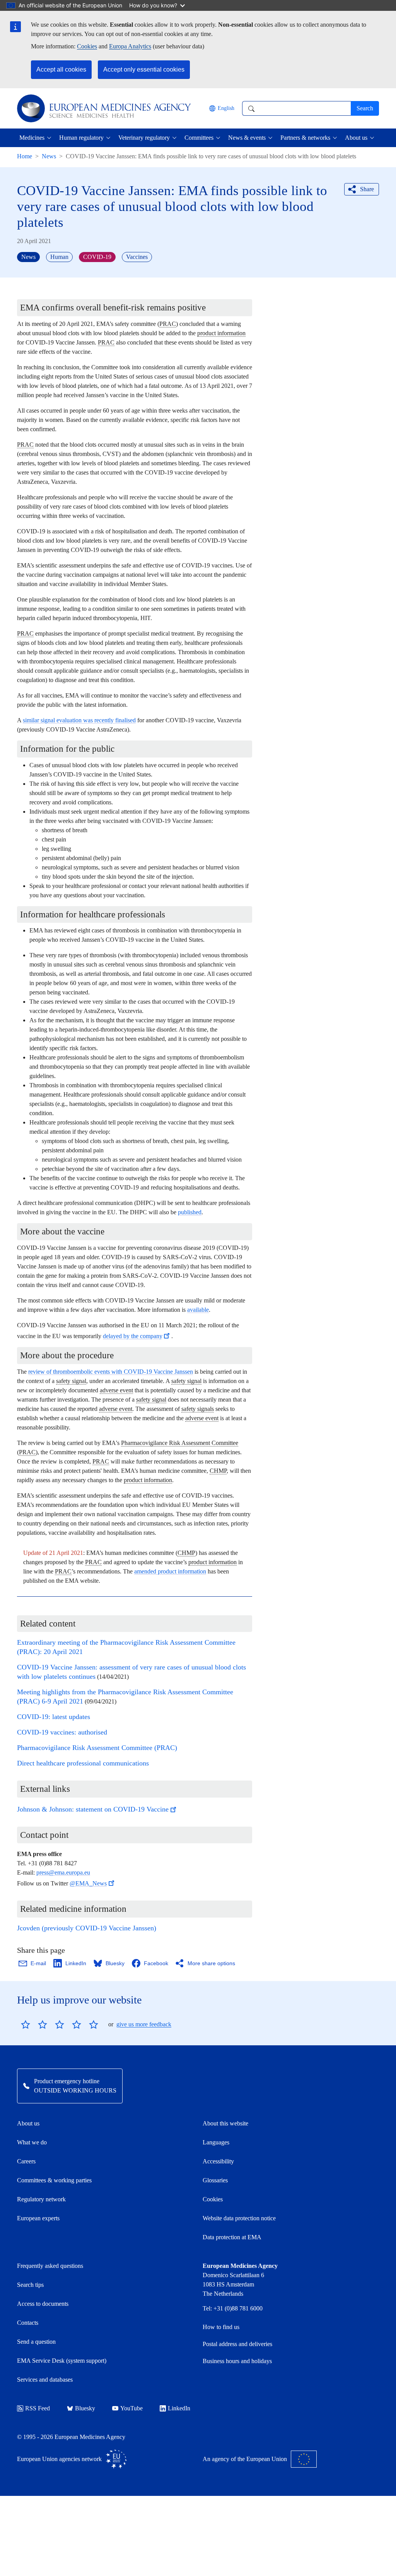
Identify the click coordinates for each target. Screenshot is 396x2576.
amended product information (170, 1571)
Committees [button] (199, 138)
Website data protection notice (239, 2218)
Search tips (30, 2285)
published (190, 1212)
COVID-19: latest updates (54, 1717)
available (198, 1310)
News (49, 156)
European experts (38, 2218)
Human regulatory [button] (81, 138)
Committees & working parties (54, 2180)
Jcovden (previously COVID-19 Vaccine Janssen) (87, 1928)
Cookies (87, 46)
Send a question (36, 2342)
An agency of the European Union (245, 2459)
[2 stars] (34, 2024)
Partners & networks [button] (305, 138)
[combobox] (296, 108)
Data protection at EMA (232, 2237)
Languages (216, 2142)
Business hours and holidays (237, 2361)
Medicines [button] (32, 138)
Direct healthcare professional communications (83, 1763)
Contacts (28, 2323)
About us (28, 2123)
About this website (225, 2123)
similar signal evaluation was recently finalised (79, 720)
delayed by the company (132, 1336)
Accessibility (218, 2161)
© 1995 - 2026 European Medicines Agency (71, 2437)
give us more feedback (144, 2024)
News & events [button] (247, 138)
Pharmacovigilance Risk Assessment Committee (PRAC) (97, 1748)
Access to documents (43, 2304)
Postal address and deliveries (237, 2344)
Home (25, 156)
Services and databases (45, 2380)
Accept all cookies (61, 69)
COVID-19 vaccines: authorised (62, 1732)
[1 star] (26, 2024)
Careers (26, 2161)
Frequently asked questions (50, 2266)
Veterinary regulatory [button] (144, 138)
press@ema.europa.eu (63, 1872)
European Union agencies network (59, 2459)
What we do (32, 2142)
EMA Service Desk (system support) (62, 2361)
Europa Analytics (130, 46)
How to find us (221, 2327)
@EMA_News (88, 1883)
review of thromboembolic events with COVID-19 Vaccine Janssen (111, 1372)
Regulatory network (41, 2199)
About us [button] (356, 138)
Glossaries (215, 2180)
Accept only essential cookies (144, 69)
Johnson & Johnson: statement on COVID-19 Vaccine (93, 1809)
